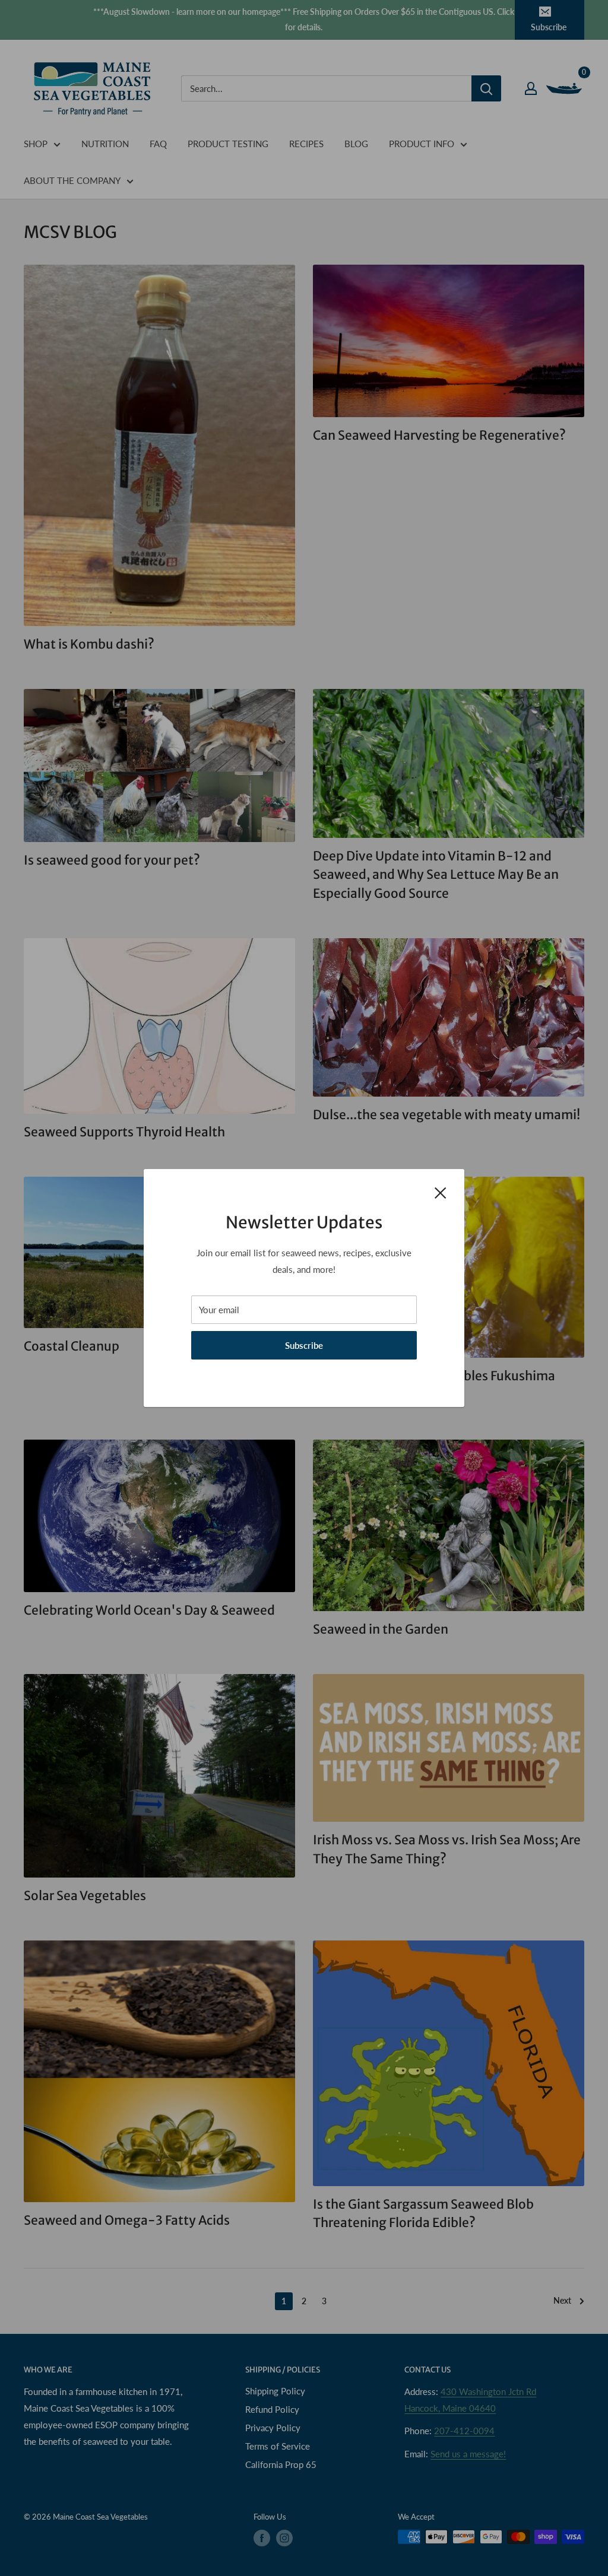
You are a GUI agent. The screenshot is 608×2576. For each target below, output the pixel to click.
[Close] (441, 1192)
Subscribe (304, 1345)
